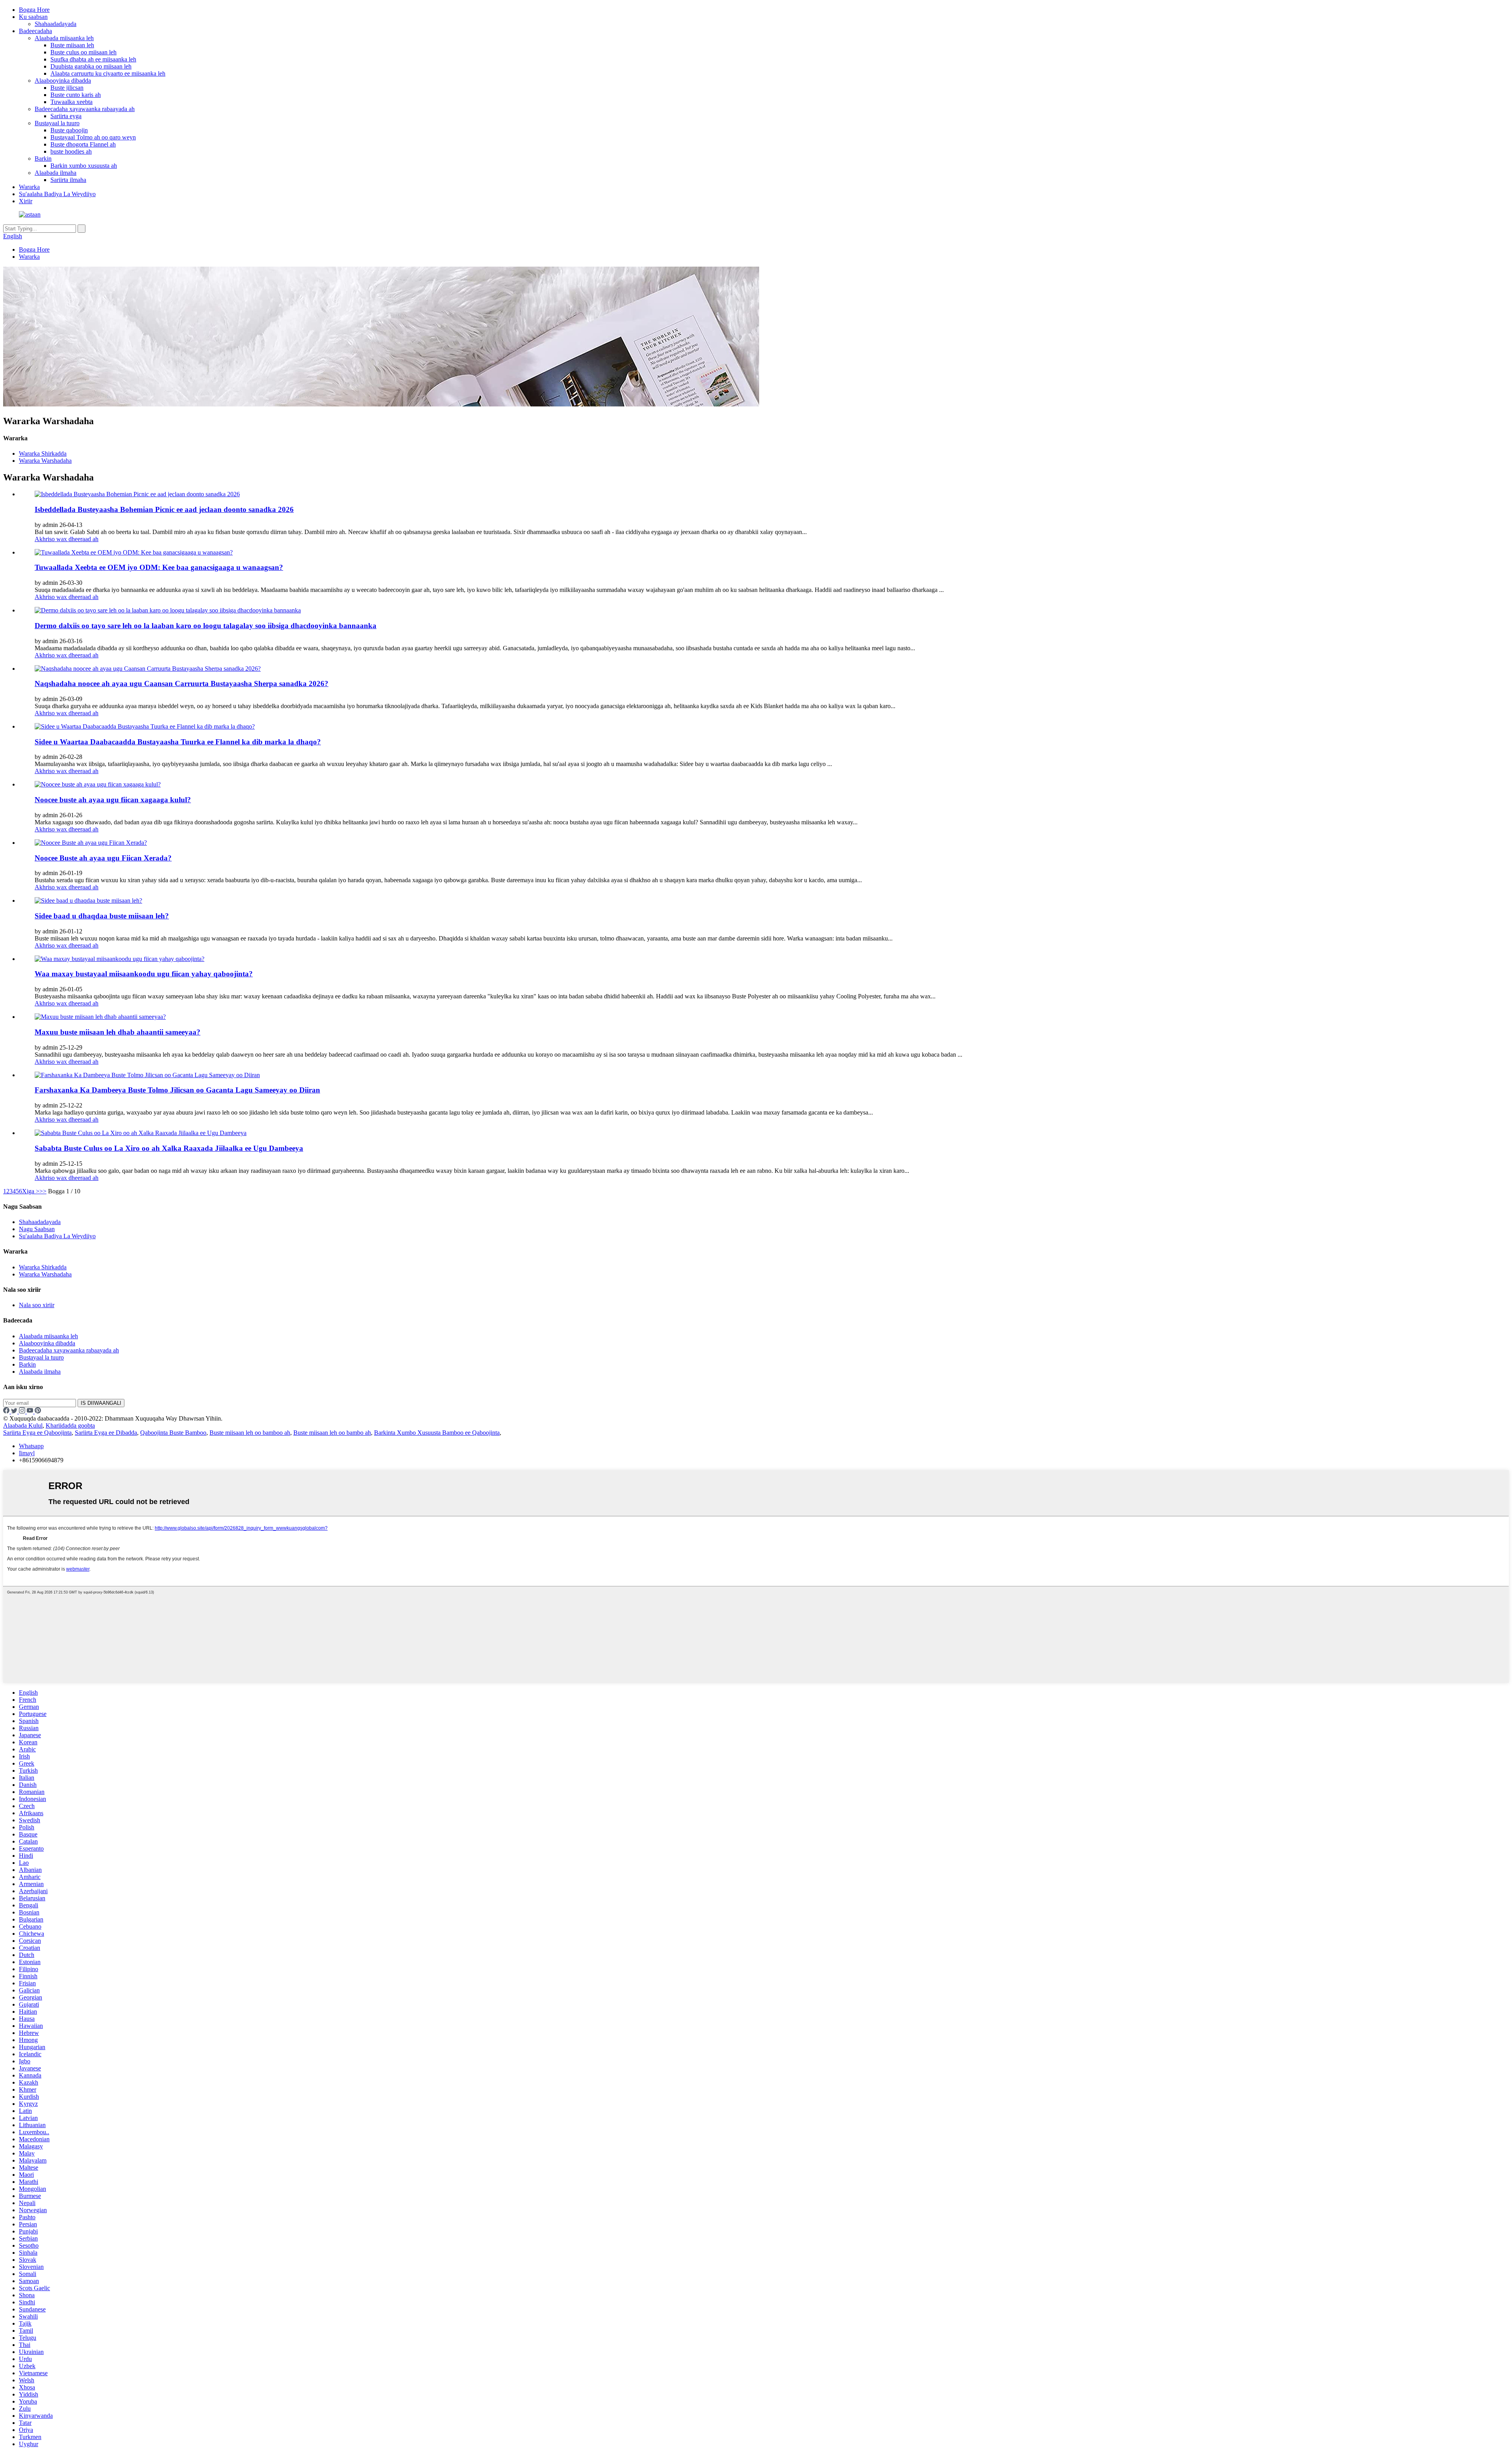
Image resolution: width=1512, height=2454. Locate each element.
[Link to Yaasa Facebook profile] (7, 1411)
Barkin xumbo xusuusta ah (84, 166)
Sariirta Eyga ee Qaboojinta (37, 1433)
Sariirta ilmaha (68, 180)
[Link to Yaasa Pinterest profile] (38, 1411)
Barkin (43, 159)
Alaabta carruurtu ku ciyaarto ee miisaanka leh (108, 73)
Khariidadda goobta (70, 1425)
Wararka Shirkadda (43, 454)
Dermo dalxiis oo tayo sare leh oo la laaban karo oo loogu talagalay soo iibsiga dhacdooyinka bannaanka (206, 626)
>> (43, 1191)
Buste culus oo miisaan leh (83, 52)
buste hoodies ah (71, 151)
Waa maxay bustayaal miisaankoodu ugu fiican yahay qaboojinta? (144, 974)
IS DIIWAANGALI (101, 1403)
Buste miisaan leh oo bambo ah (332, 1433)
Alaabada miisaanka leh (64, 38)
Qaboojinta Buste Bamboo (173, 1433)
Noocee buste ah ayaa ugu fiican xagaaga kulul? (113, 800)
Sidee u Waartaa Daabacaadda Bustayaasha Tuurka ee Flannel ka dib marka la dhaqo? (178, 742)
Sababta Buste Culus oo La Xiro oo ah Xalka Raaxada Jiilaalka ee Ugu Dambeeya (169, 1148)
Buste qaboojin (69, 130)
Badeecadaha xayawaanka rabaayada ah (85, 109)
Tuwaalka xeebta (71, 102)
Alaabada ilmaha (56, 173)
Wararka (29, 187)
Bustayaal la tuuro (57, 123)
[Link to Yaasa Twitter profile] (15, 1411)
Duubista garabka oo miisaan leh (91, 66)
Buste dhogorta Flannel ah (83, 144)
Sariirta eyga (66, 116)
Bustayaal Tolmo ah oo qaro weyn (93, 137)
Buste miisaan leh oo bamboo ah (250, 1433)
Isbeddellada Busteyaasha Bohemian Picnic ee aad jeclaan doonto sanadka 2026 (164, 509)
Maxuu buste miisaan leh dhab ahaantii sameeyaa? (118, 1032)
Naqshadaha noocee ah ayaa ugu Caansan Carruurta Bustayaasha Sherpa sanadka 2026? (182, 684)
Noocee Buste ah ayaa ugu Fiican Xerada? (103, 858)
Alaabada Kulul (23, 1425)
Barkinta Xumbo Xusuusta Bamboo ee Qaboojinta (437, 1433)
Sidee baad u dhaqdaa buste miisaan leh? (102, 916)
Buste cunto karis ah (76, 95)
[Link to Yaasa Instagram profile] (23, 1411)
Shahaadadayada (56, 24)
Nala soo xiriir (37, 1305)
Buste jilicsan (67, 88)
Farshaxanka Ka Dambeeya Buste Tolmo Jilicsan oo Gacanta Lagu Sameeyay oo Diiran (177, 1090)
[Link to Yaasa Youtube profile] (31, 1411)
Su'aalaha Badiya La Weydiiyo (57, 194)
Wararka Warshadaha (45, 461)
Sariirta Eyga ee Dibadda (106, 1433)
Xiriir (26, 201)
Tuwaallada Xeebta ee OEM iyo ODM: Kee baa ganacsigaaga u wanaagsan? (159, 567)
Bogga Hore (34, 10)
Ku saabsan (33, 17)
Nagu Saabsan (37, 1229)
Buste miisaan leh (72, 45)
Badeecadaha (35, 31)
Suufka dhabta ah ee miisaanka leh (93, 59)
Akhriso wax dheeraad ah (67, 539)
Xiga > (31, 1191)
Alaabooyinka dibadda (63, 81)
